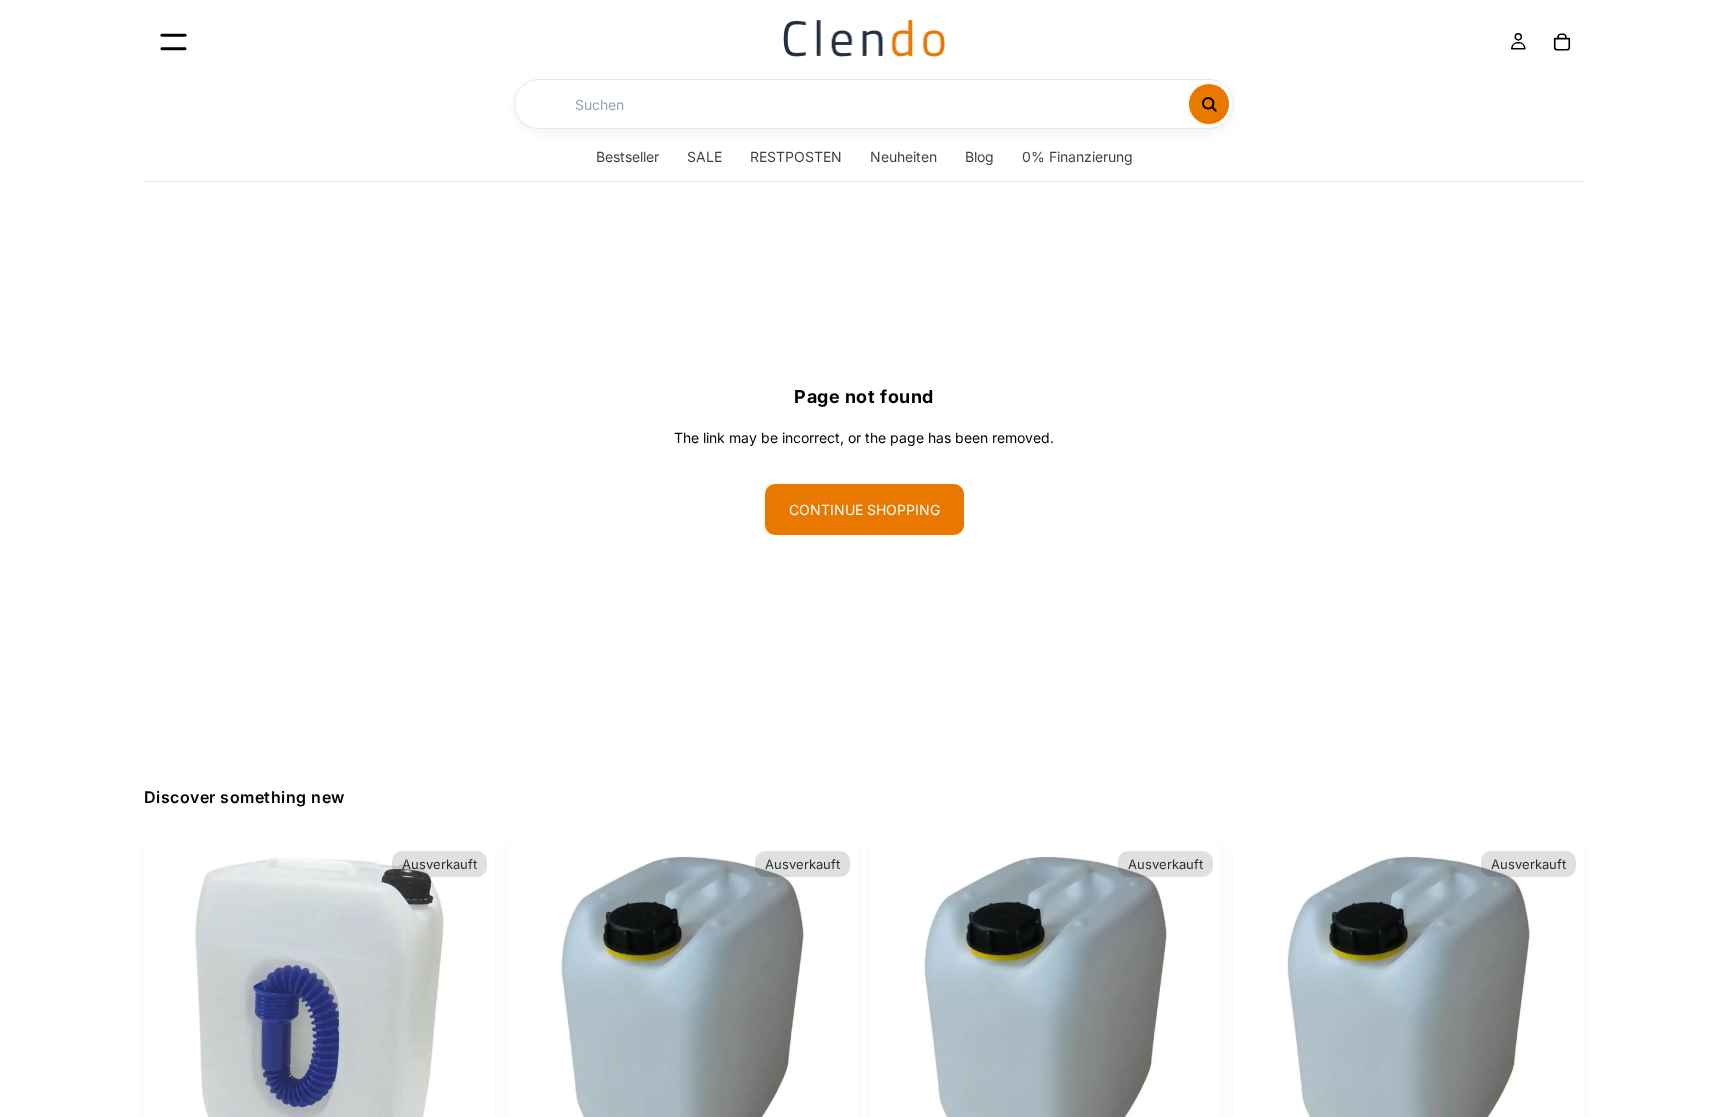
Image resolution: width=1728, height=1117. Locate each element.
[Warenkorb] (1562, 42)
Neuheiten (903, 156)
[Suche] (1209, 104)
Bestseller (627, 156)
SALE (704, 156)
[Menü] (173, 41)
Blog (979, 156)
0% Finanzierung (1077, 156)
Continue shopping (864, 509)
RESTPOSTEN (796, 156)
